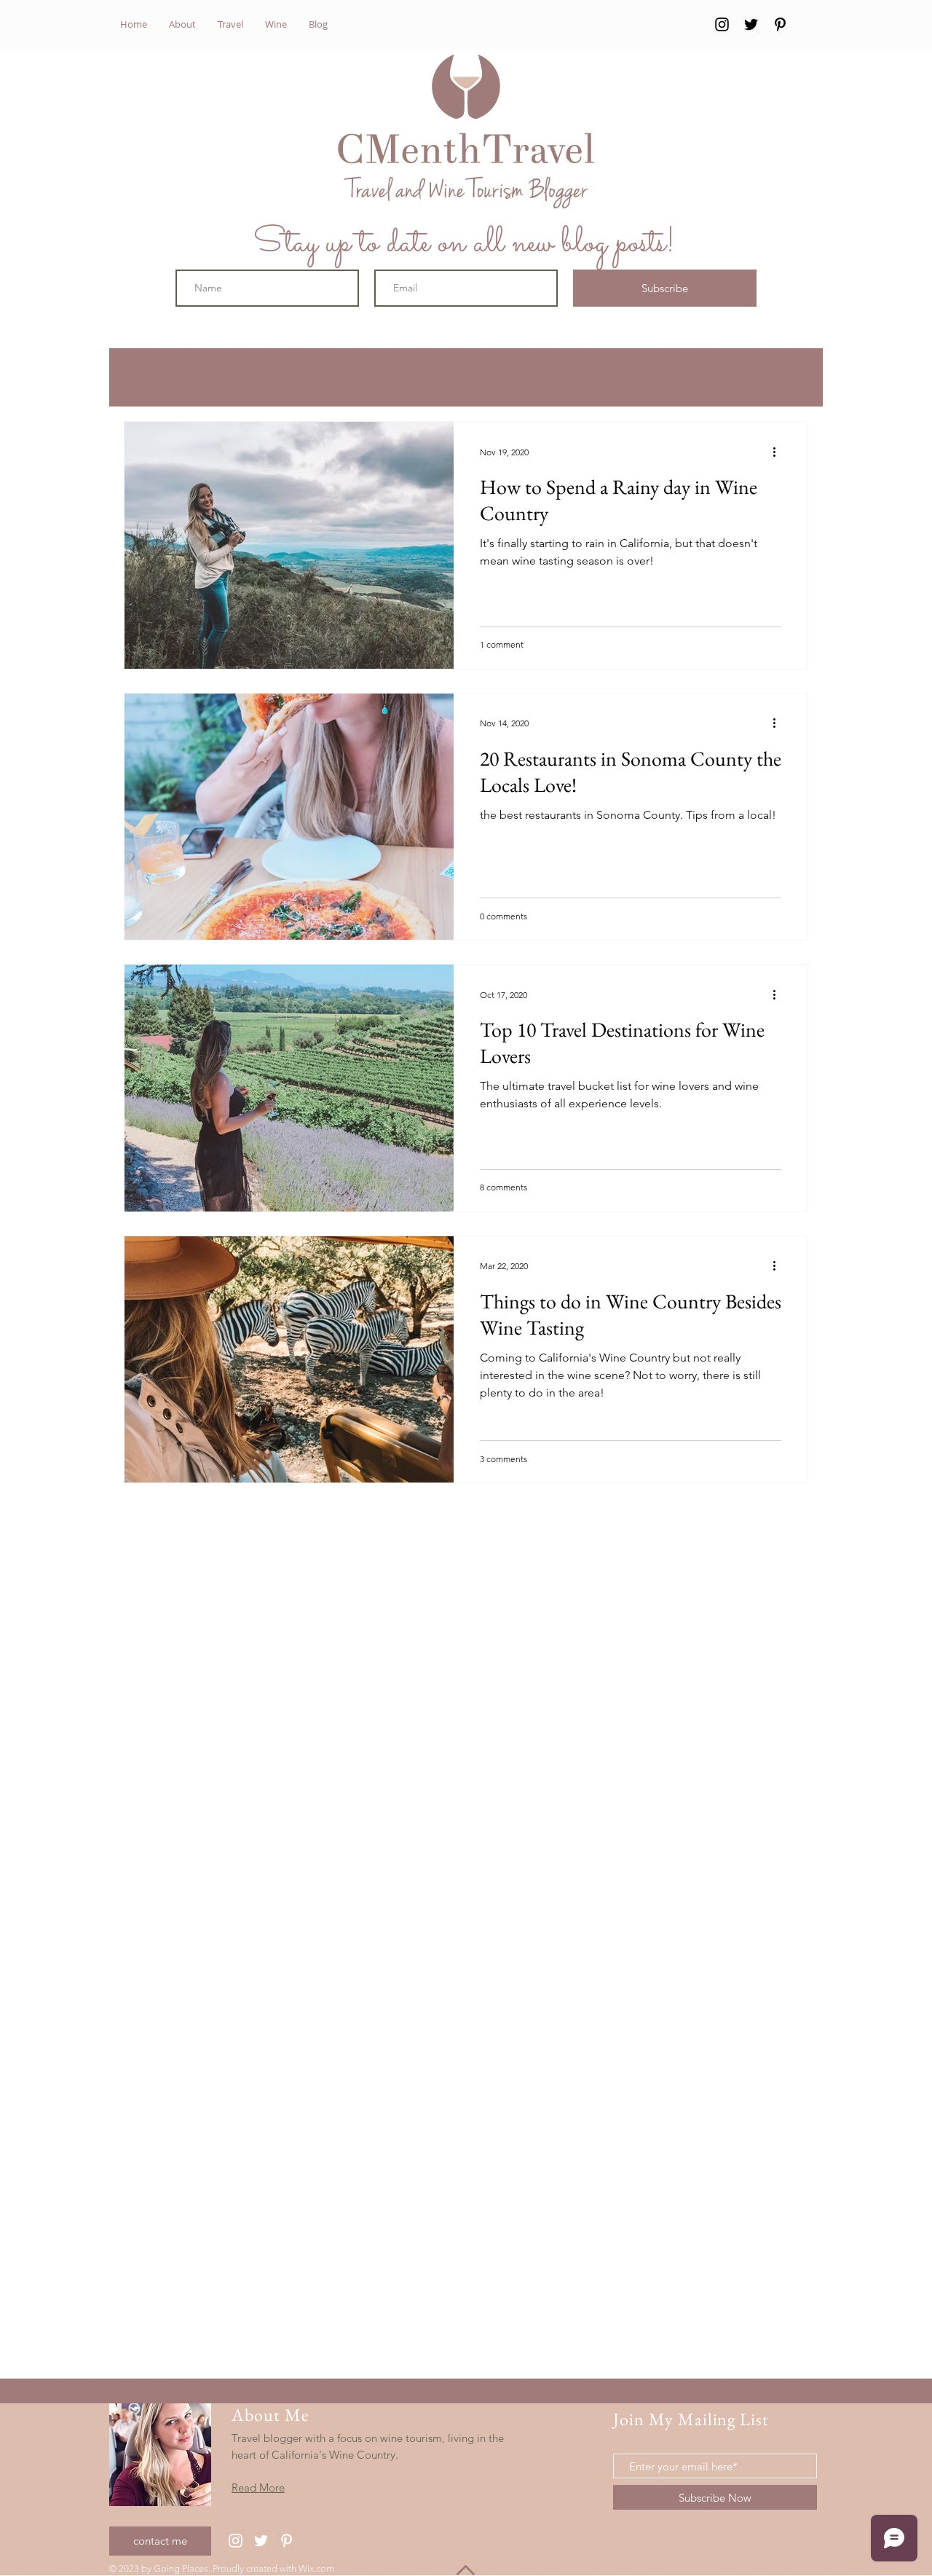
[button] (790, 379)
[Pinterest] (780, 24)
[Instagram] (722, 24)
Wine (265, 378)
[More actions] (779, 452)
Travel (209, 378)
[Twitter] (751, 24)
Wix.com (316, 2568)
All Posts (145, 378)
